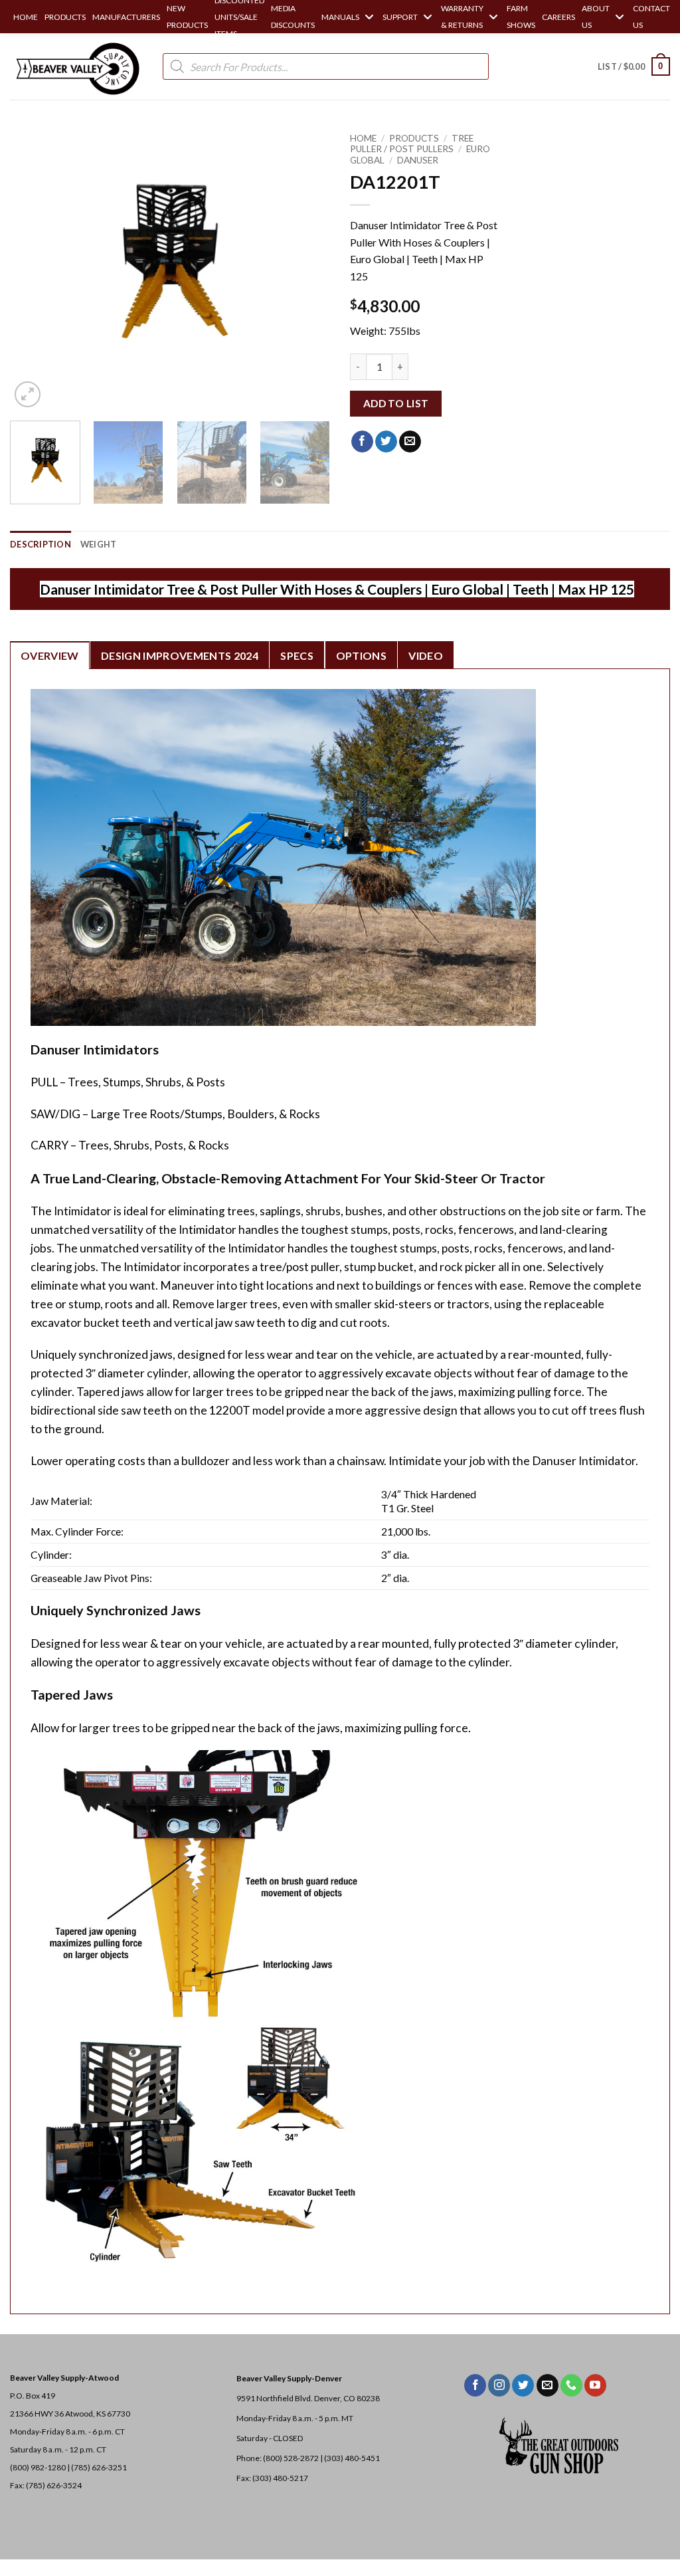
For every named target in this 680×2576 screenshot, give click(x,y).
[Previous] (33, 268)
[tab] (50, 655)
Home (363, 138)
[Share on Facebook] (362, 442)
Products (414, 138)
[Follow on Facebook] (475, 2385)
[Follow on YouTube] (595, 2385)
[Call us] (571, 2385)
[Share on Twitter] (386, 442)
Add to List (396, 403)
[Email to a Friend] (410, 442)
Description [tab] (41, 544)
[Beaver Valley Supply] (76, 66)
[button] (634, 66)
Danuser (418, 160)
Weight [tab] (99, 544)
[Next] (307, 268)
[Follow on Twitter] (523, 2385)
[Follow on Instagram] (499, 2385)
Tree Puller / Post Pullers (412, 144)
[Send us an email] (548, 2385)
